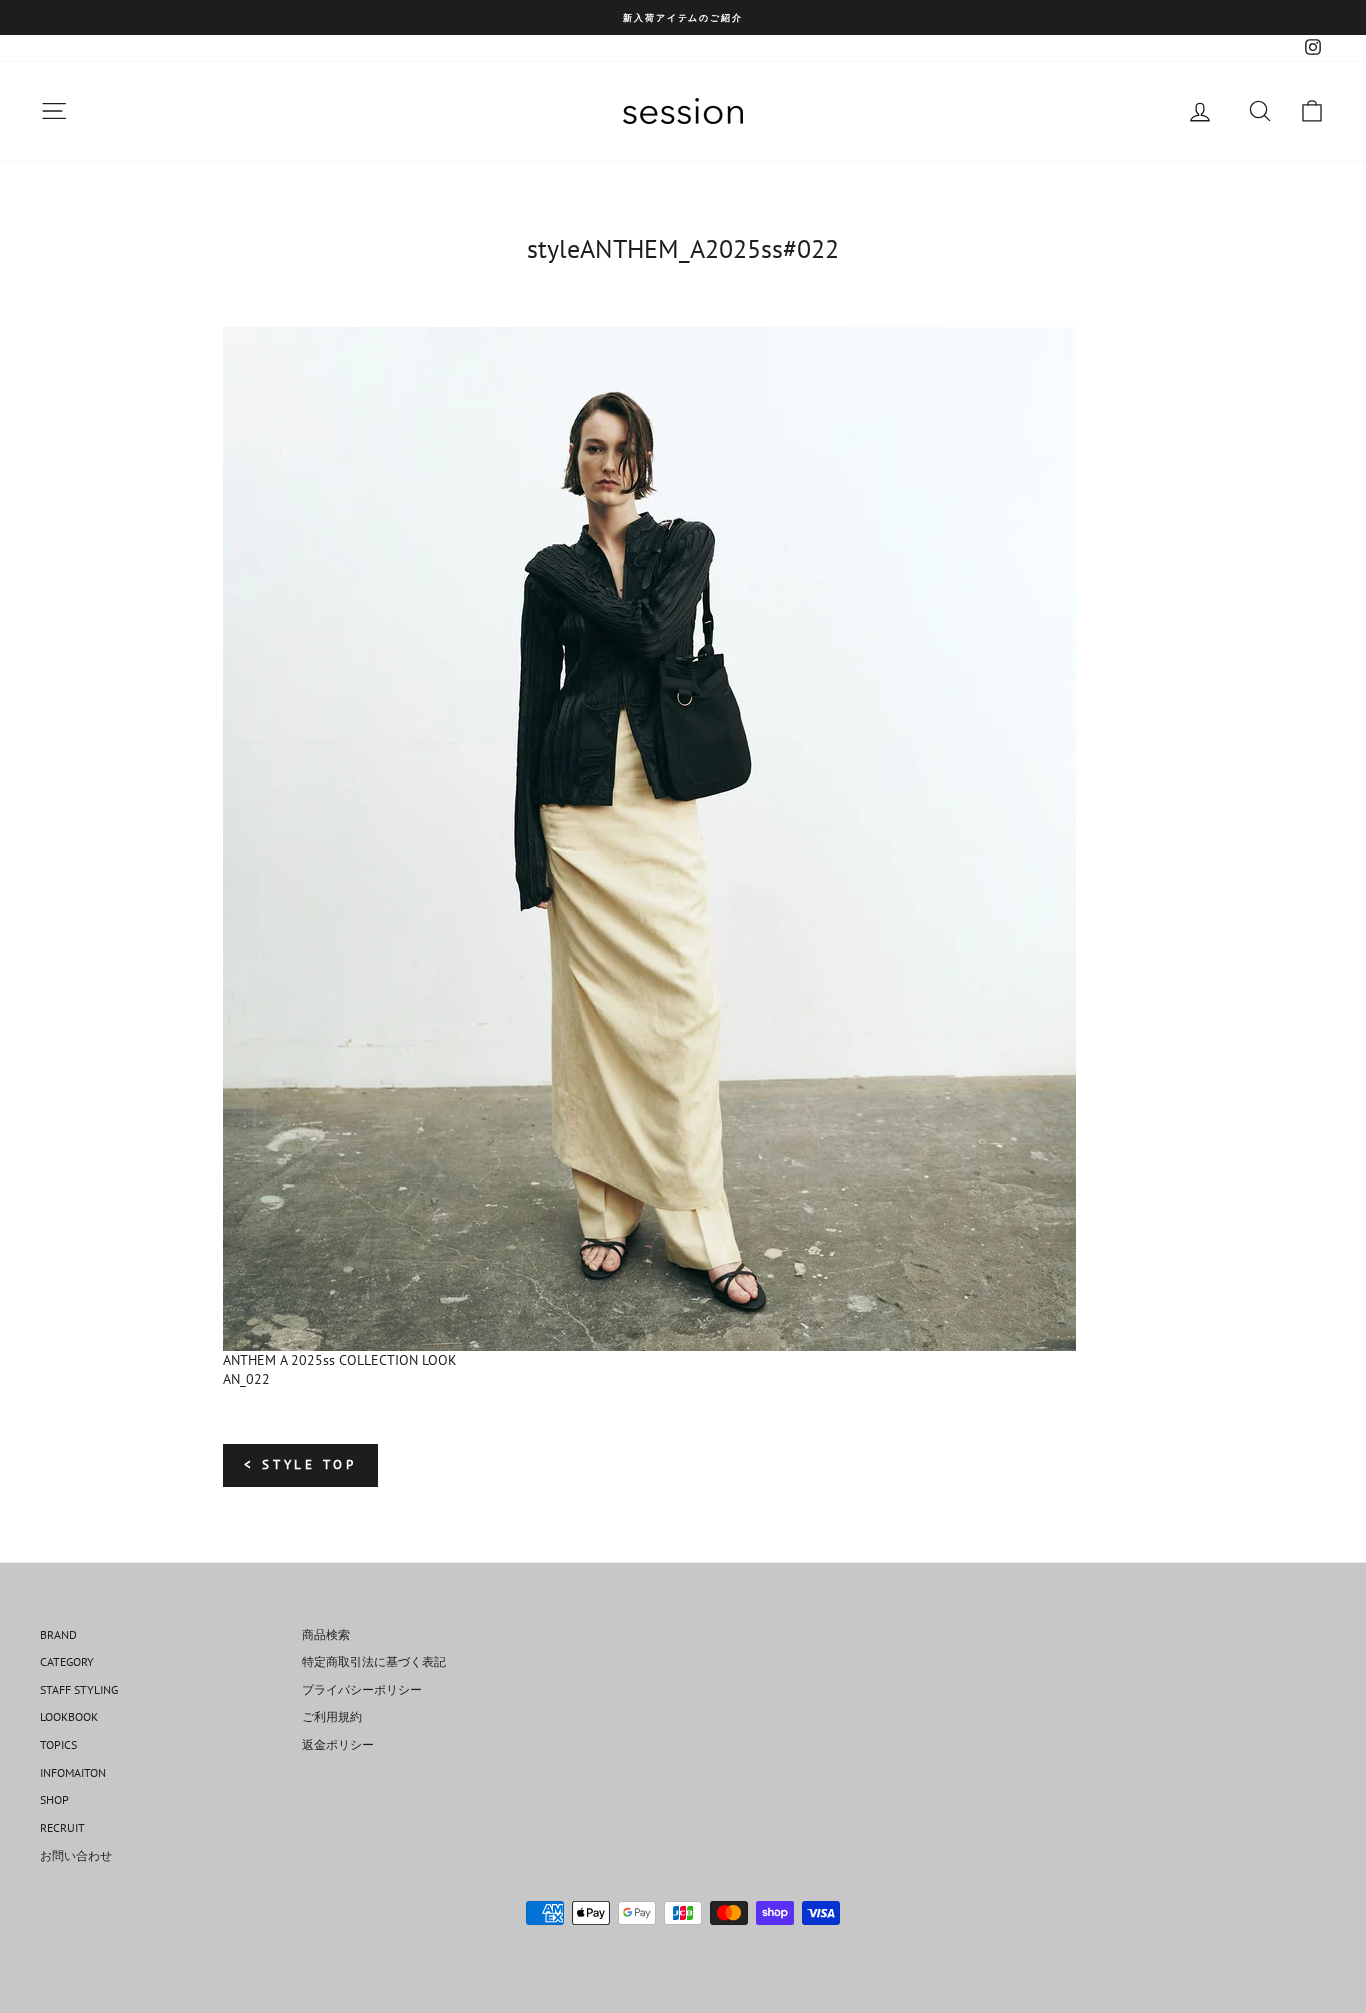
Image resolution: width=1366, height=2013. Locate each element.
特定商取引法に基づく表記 (374, 1661)
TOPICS (58, 1744)
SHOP (54, 1799)
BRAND (58, 1634)
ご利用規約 (332, 1716)
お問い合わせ (76, 1855)
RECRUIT (62, 1827)
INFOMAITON (73, 1772)
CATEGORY (67, 1661)
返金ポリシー (338, 1744)
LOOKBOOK (69, 1716)
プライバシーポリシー (362, 1689)
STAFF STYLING (79, 1689)
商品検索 (326, 1634)
